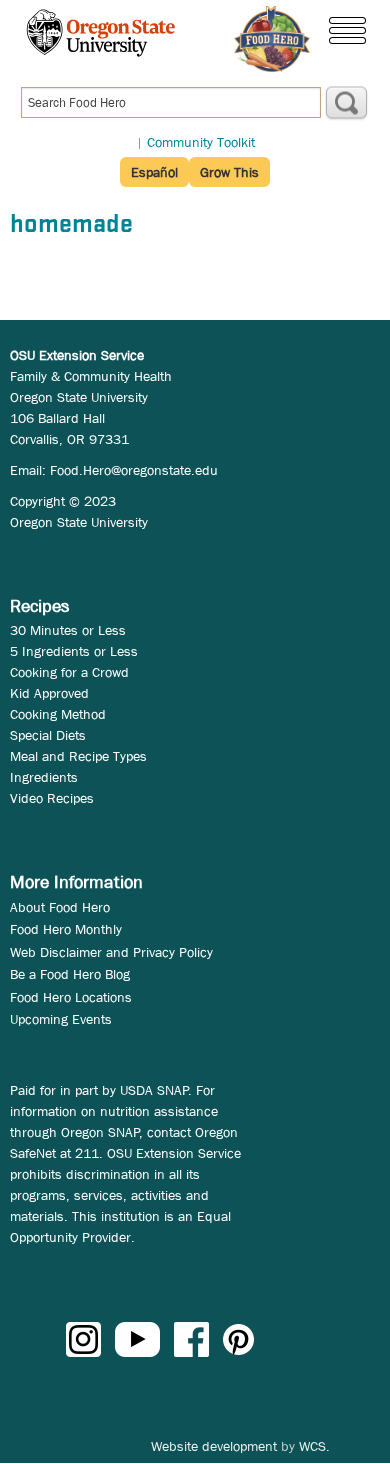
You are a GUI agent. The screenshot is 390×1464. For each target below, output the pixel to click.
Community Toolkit (201, 142)
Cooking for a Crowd (69, 672)
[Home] (272, 39)
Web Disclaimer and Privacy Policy (111, 952)
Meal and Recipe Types (78, 756)
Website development (214, 1446)
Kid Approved (49, 693)
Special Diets (48, 735)
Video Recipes (52, 798)
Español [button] (154, 172)
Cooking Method (58, 714)
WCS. (314, 1446)
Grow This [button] (229, 172)
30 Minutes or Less (68, 630)
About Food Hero (60, 907)
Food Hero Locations (71, 997)
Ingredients (44, 777)
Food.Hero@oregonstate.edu (134, 470)
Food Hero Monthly (66, 929)
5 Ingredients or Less (74, 651)
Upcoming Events (61, 1019)
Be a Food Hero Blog (70, 974)
